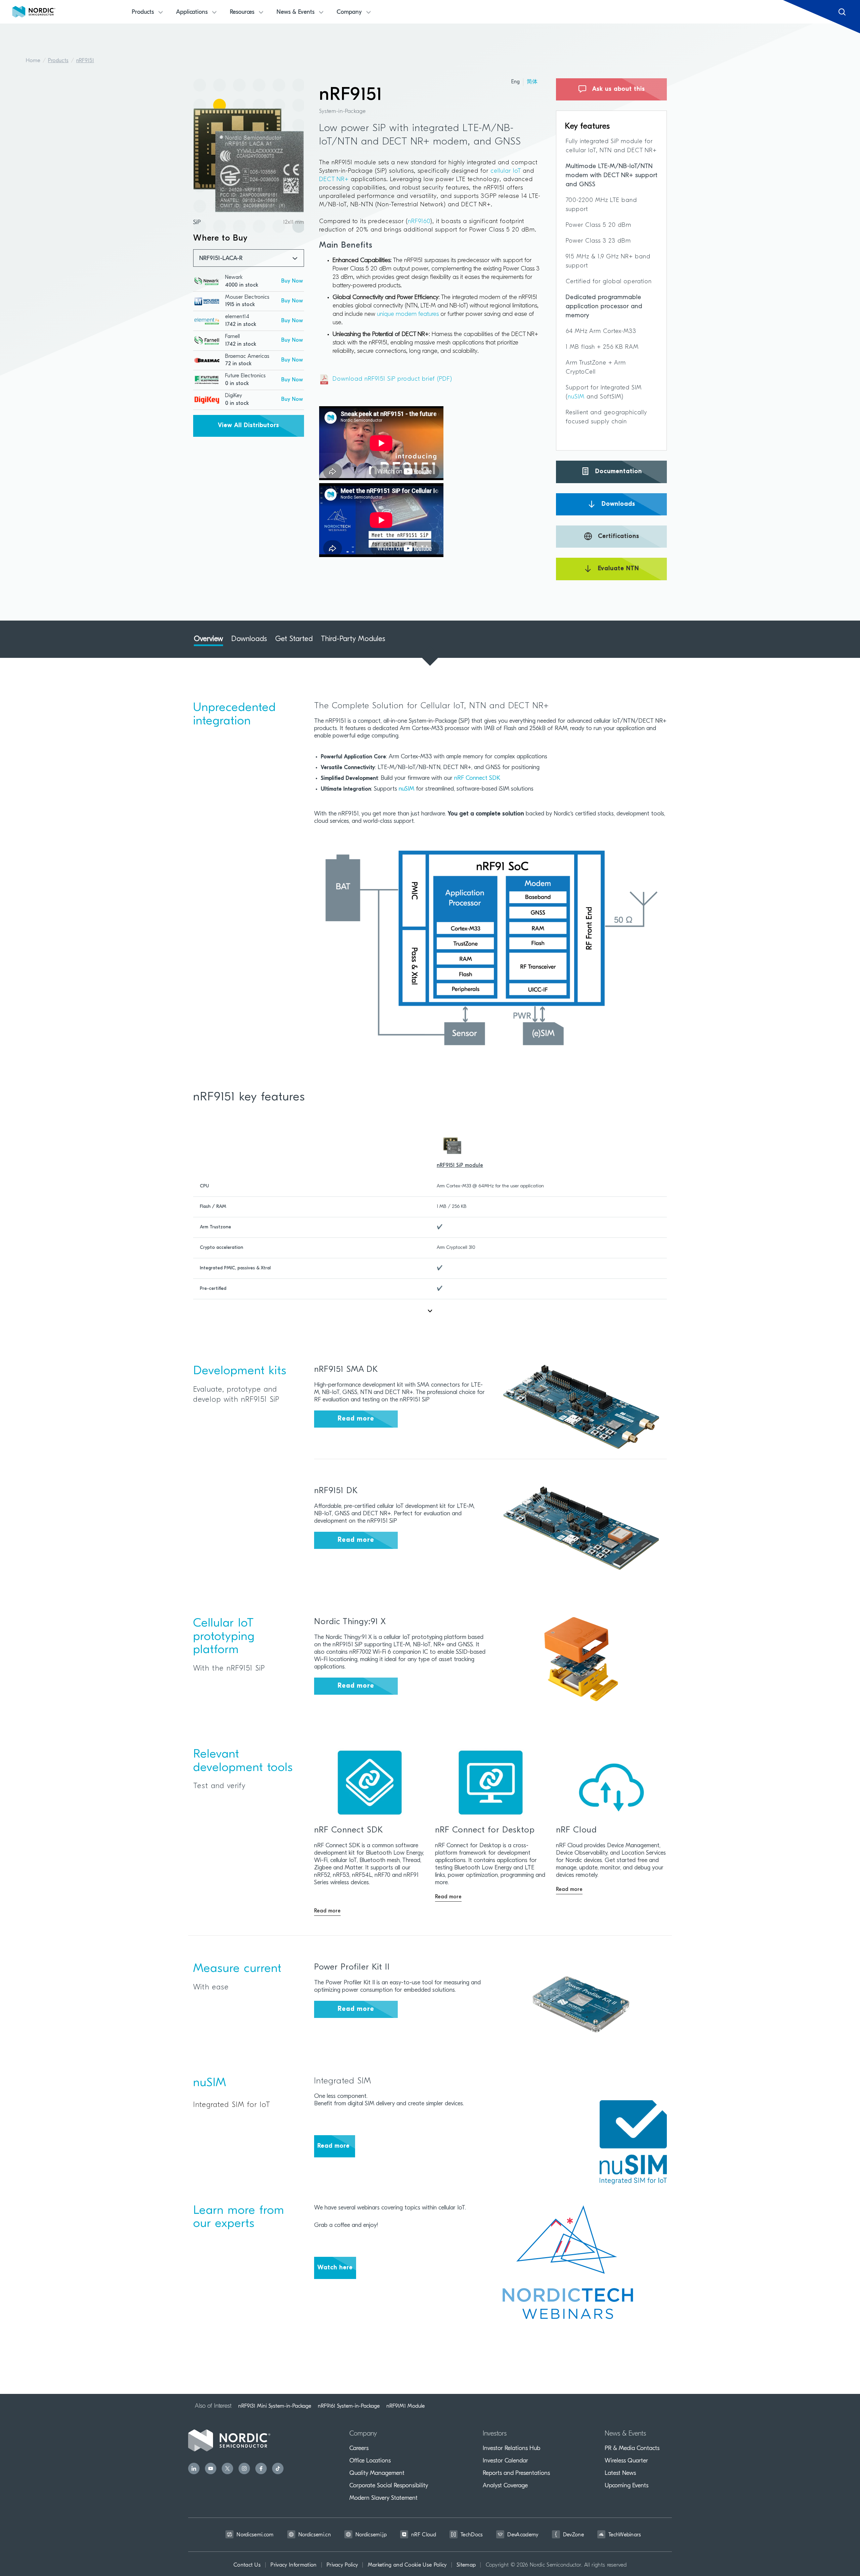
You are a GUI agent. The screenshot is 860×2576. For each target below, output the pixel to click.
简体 (532, 82)
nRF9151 (85, 61)
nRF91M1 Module (405, 2406)
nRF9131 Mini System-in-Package (275, 2406)
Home (33, 61)
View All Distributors (249, 426)
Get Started (294, 639)
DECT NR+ (334, 180)
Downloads (617, 504)
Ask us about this (618, 89)
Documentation (618, 472)
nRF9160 (419, 222)
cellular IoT (505, 171)
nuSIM (577, 397)
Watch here (335, 2268)
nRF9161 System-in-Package (349, 2406)
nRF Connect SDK (477, 778)
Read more (356, 1419)
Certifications (618, 537)
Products (58, 61)
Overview (208, 639)
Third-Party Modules (353, 639)
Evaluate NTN (617, 569)
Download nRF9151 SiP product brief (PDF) (392, 379)
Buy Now (292, 281)
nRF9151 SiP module (460, 1166)
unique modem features (408, 314)
